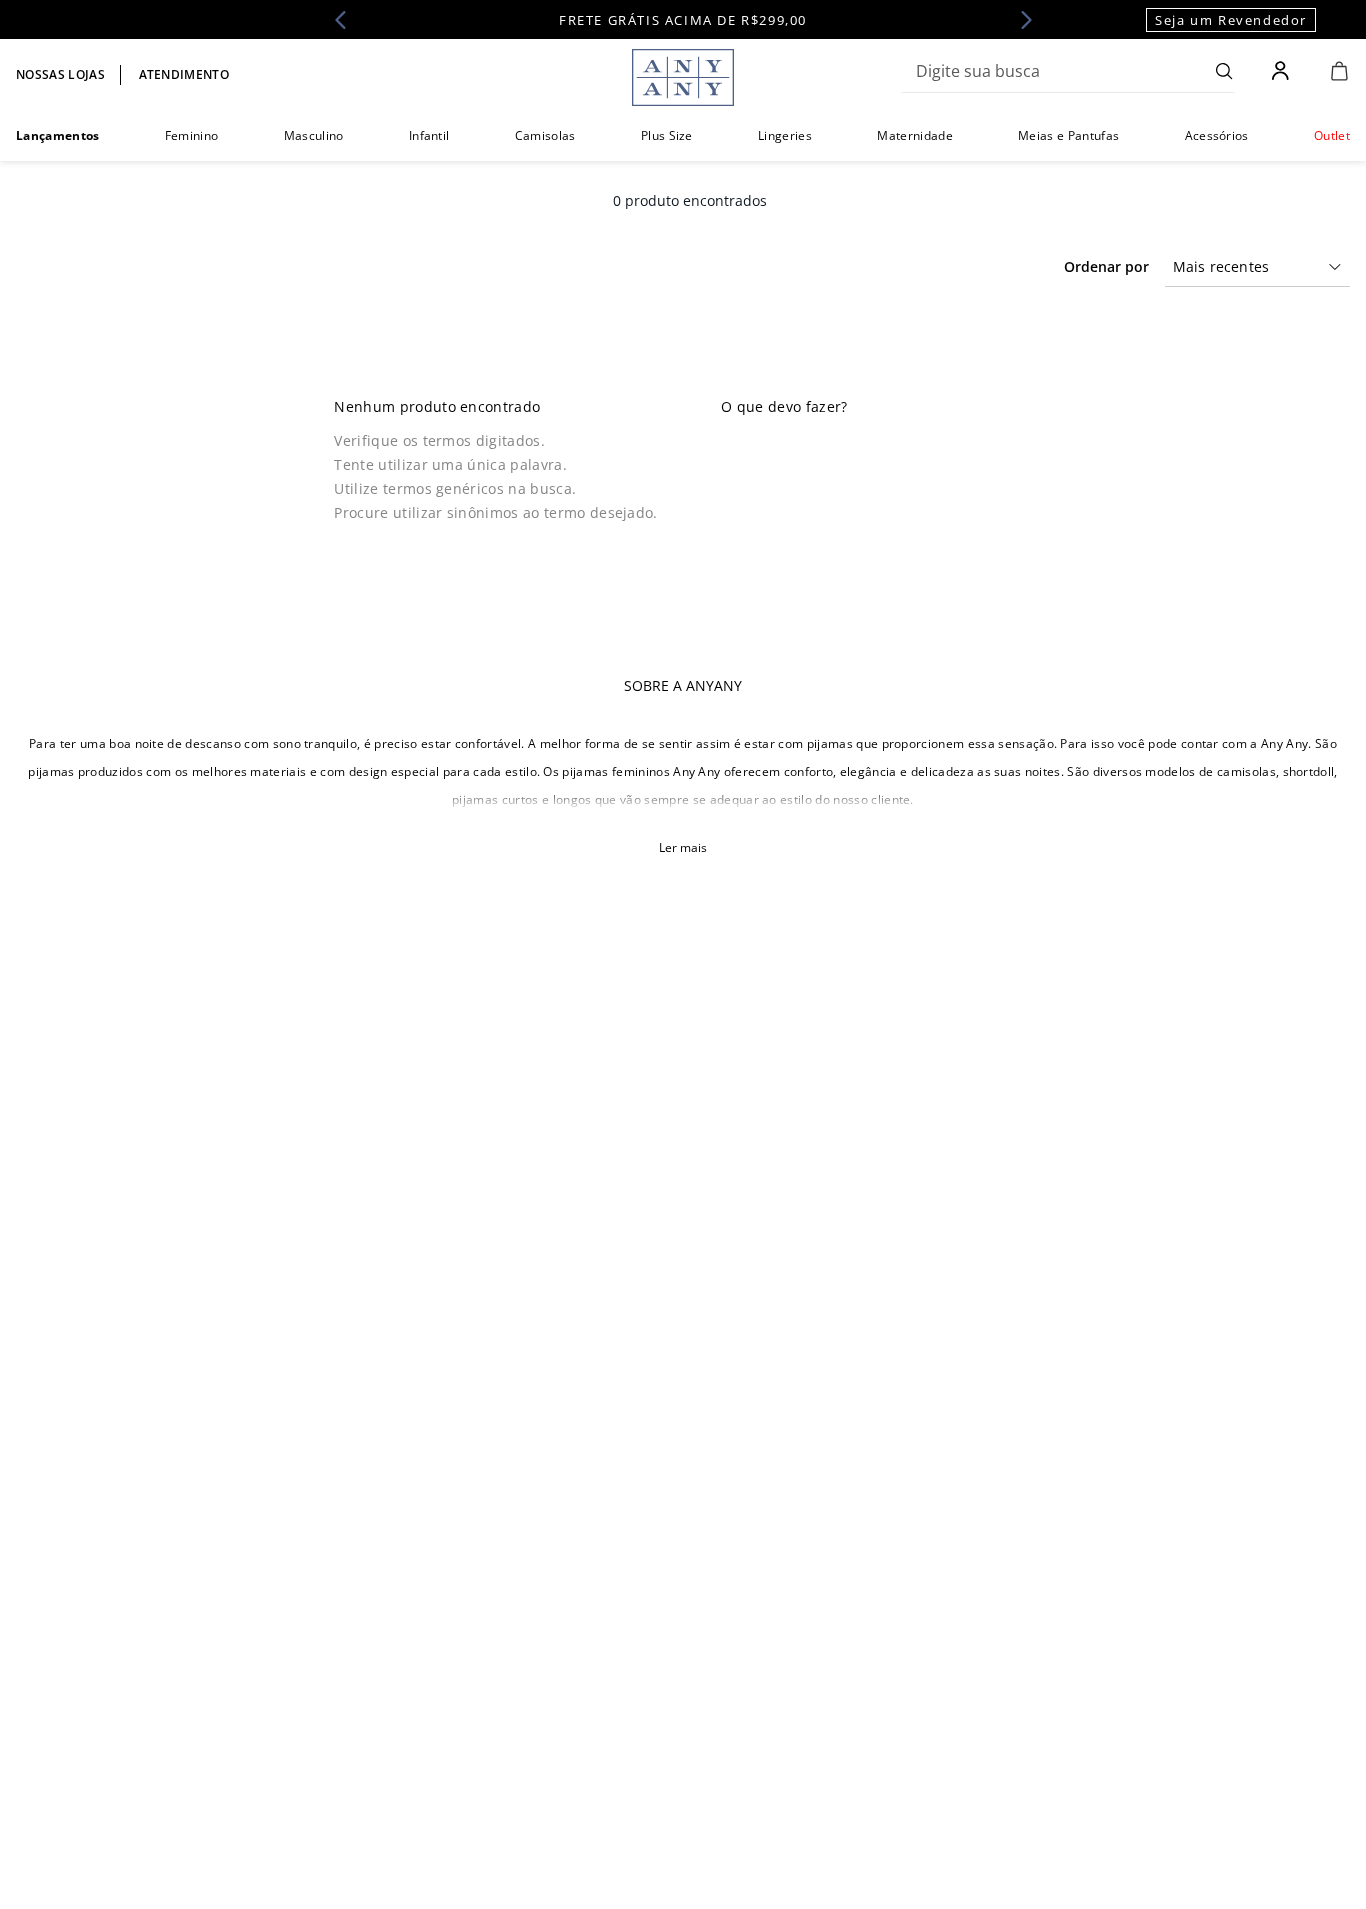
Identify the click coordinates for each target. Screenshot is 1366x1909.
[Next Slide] (1020, 20)
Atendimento (184, 74)
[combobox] (1068, 71)
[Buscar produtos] (1224, 71)
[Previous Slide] (347, 20)
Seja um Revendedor (1231, 20)
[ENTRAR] (1282, 71)
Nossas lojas (60, 74)
